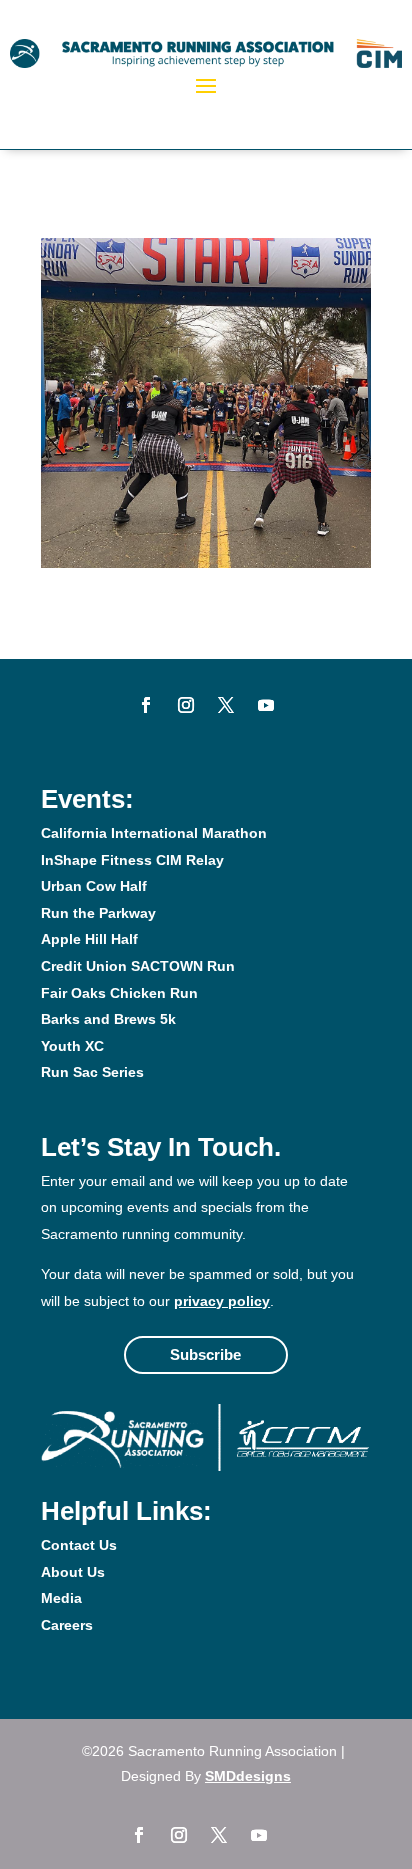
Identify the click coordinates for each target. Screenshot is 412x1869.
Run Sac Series (92, 1072)
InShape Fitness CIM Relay (132, 860)
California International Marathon (154, 833)
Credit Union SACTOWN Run (138, 966)
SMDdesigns (248, 1776)
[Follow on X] (226, 705)
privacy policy (222, 1301)
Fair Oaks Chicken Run (119, 993)
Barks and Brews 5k (108, 1019)
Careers (67, 1625)
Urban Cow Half (94, 886)
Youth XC (72, 1046)
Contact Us (79, 1545)
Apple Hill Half (89, 939)
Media (61, 1598)
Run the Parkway (98, 913)
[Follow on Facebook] (146, 705)
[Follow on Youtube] (266, 705)
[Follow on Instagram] (186, 705)
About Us (73, 1572)
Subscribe (205, 1354)
